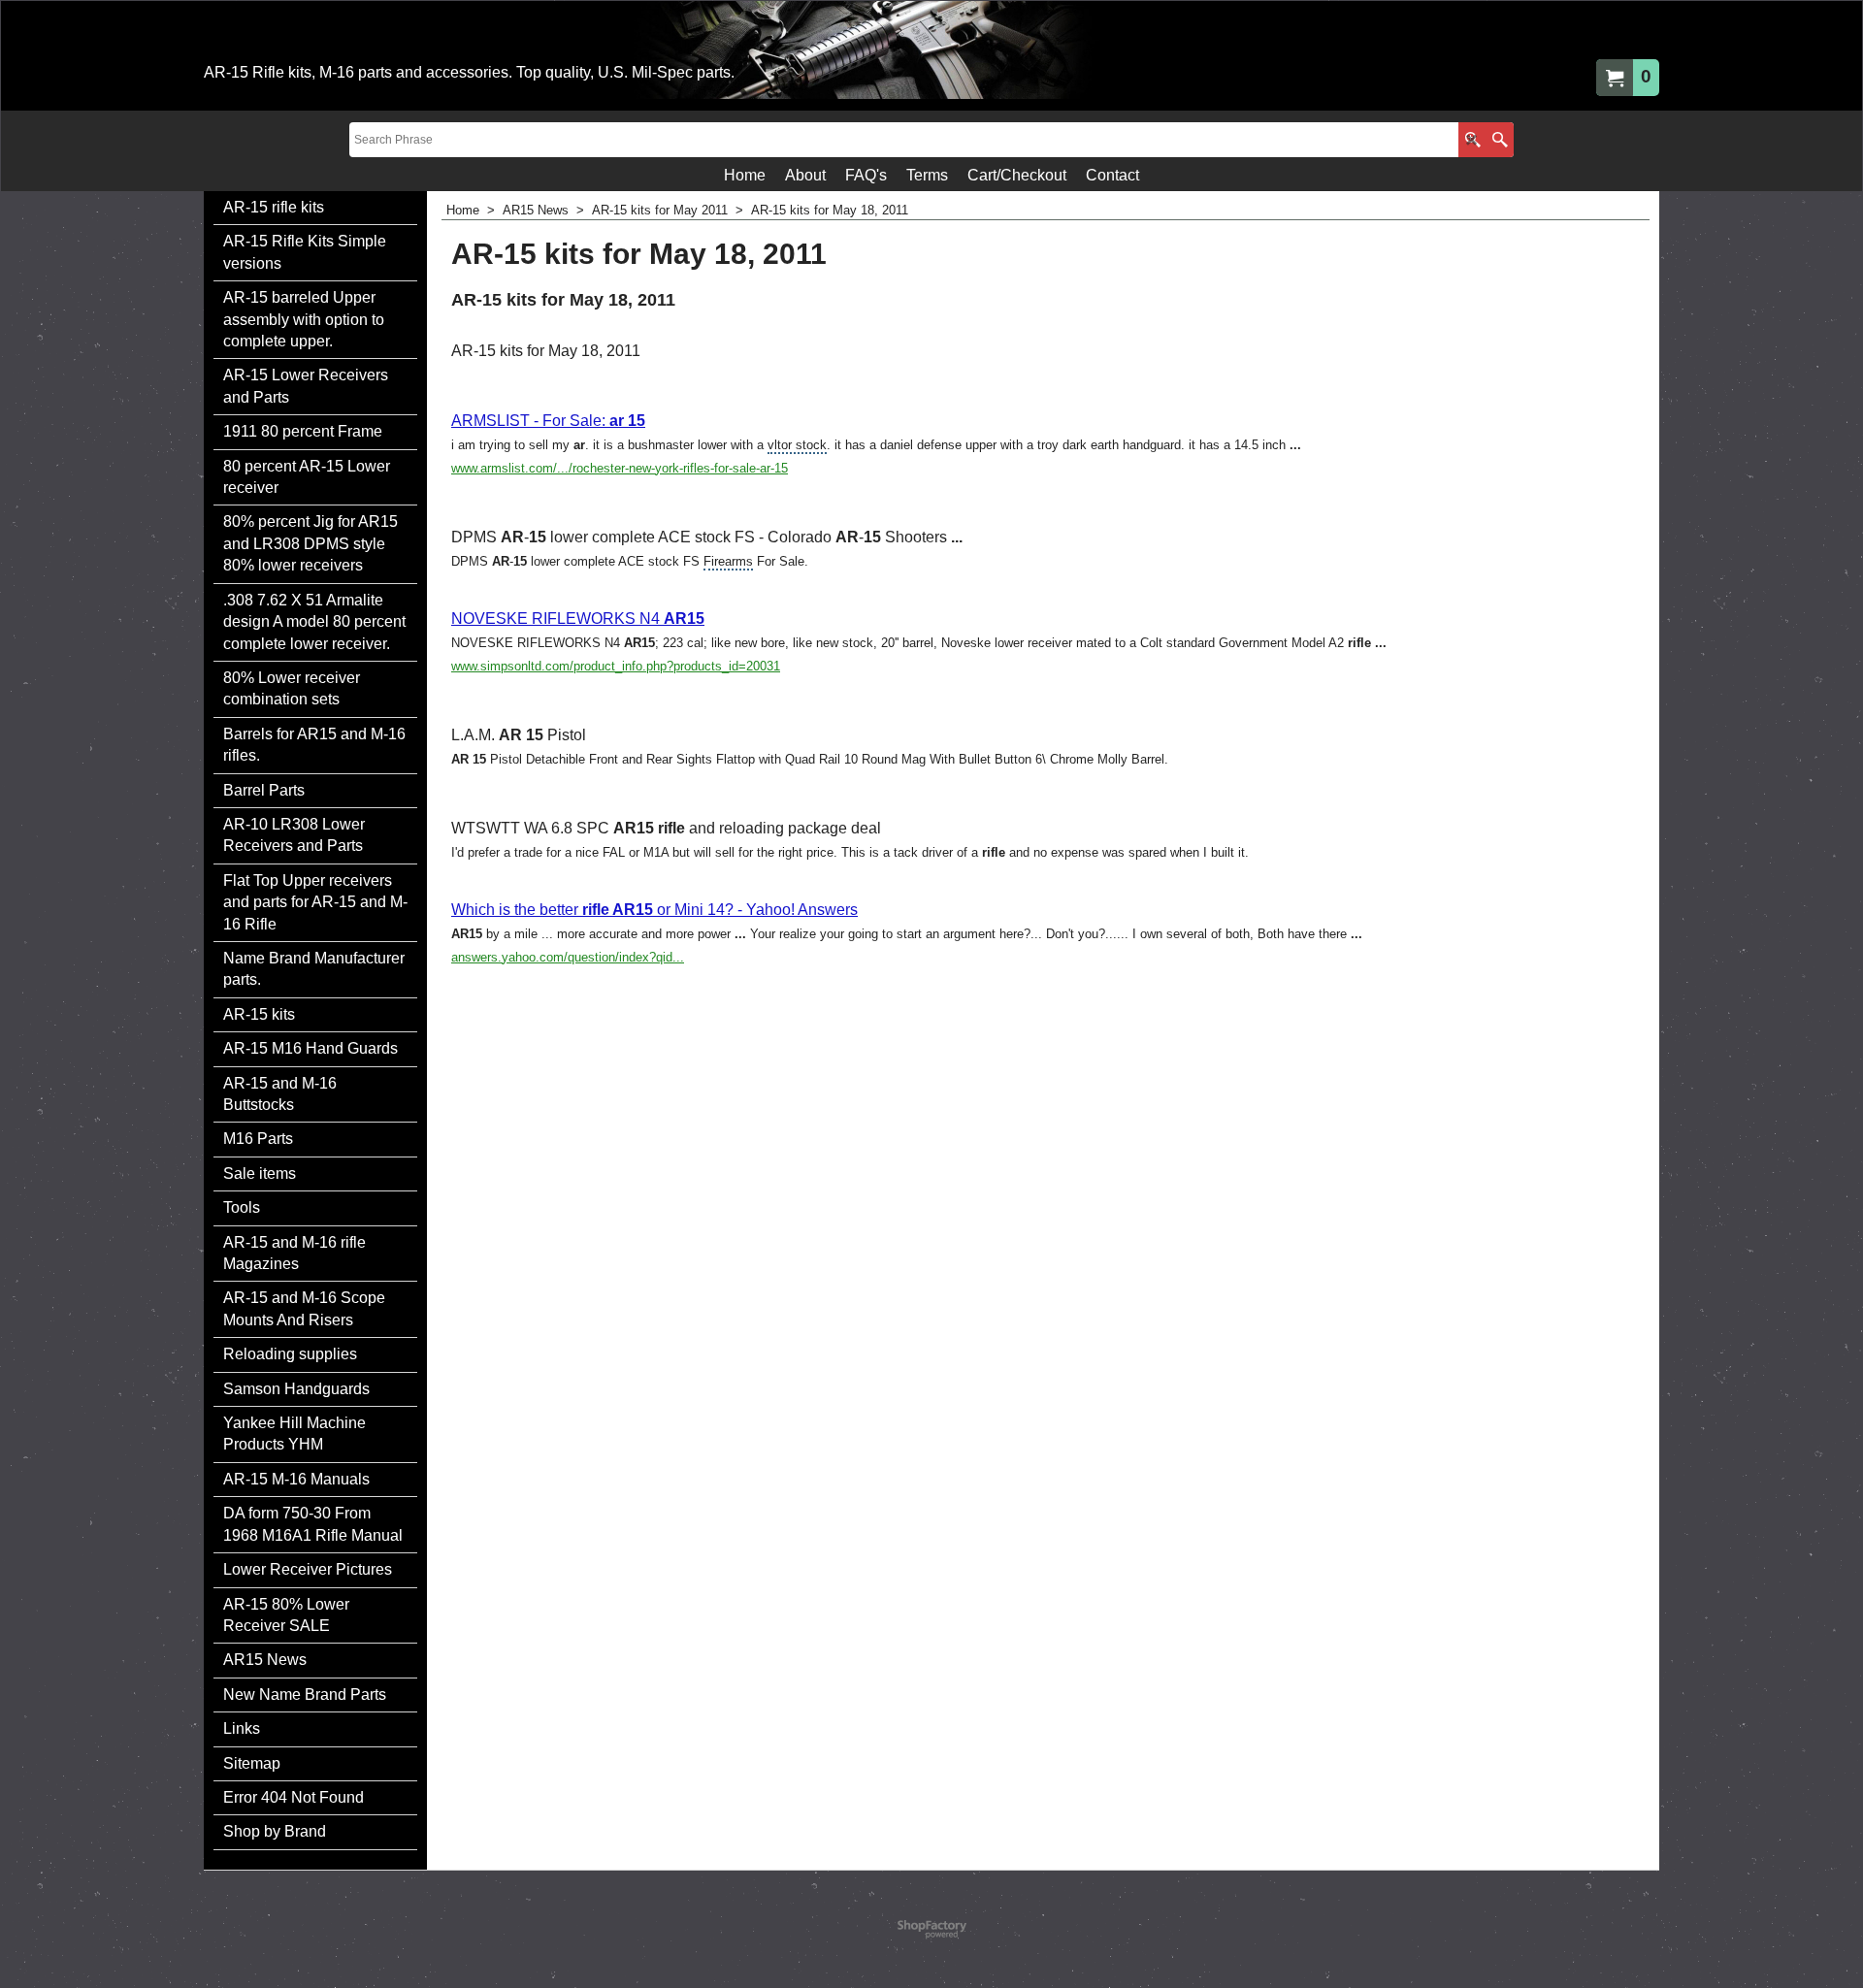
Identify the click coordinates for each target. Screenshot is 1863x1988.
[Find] (1500, 140)
